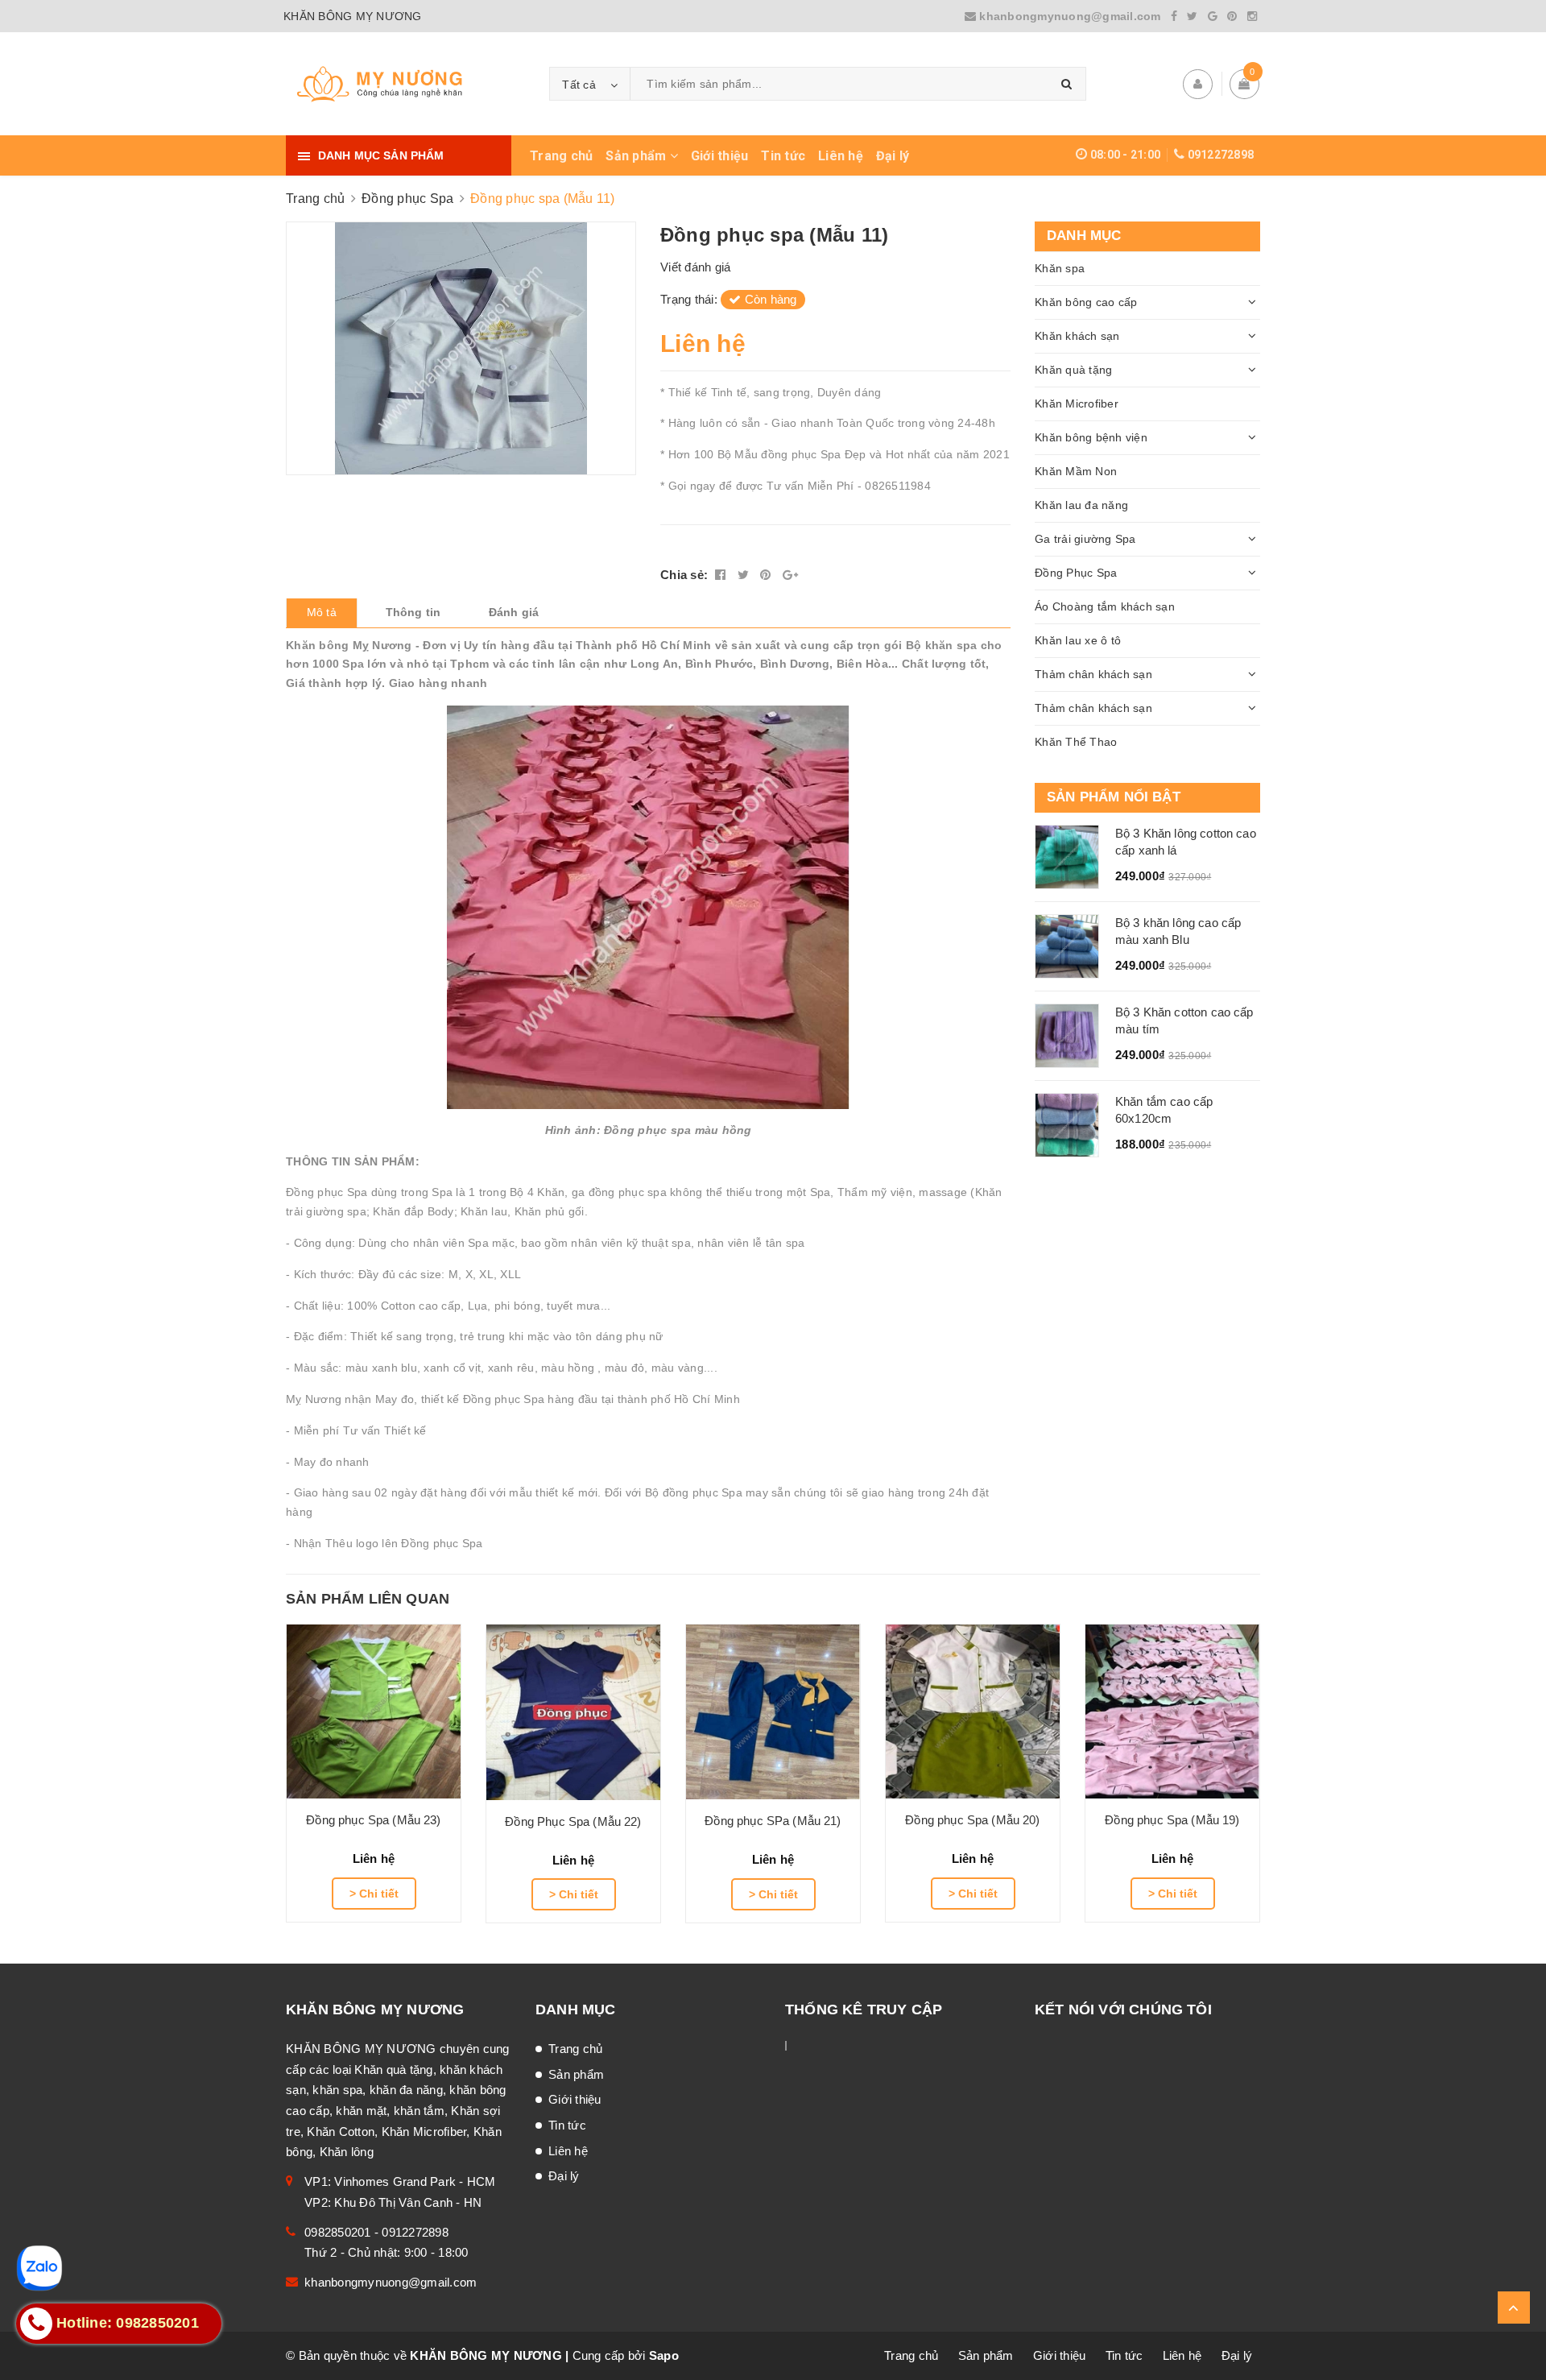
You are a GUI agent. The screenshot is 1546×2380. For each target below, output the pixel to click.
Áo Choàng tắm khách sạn (1105, 606)
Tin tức (783, 156)
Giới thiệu (720, 156)
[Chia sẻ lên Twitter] (745, 575)
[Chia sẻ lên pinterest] (767, 575)
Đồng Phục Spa (1076, 573)
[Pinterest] (1232, 16)
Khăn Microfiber (1077, 404)
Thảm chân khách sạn (1093, 674)
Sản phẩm (637, 156)
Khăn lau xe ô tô (1078, 640)
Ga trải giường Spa (1085, 539)
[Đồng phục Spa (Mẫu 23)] (374, 1712)
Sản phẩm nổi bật (1114, 797)
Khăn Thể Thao (1076, 742)
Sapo (664, 2355)
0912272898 (1221, 155)
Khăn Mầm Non (1076, 471)
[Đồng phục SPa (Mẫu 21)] (773, 1712)
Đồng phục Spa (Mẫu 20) (972, 1820)
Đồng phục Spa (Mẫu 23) (373, 1820)
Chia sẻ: (684, 575)
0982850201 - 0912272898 (376, 2232)
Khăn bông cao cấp (1086, 302)
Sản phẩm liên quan (368, 1599)
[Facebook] (1174, 16)
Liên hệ (841, 156)
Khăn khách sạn (1077, 336)
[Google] (1213, 16)
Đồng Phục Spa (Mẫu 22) (573, 1821)
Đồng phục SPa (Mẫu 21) (773, 1821)
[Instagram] (1252, 16)
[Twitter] (1192, 16)
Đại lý (893, 156)
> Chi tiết (374, 1894)
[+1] (790, 575)
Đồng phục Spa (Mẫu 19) (1172, 1820)
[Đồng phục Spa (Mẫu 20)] (973, 1712)
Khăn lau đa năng (1081, 505)
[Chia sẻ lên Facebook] (722, 575)
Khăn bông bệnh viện (1091, 437)
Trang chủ (561, 156)
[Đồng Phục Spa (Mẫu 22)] (573, 1712)
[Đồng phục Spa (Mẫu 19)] (1172, 1712)
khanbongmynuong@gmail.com (1070, 16)
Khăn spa (1060, 268)
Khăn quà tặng (1073, 370)
